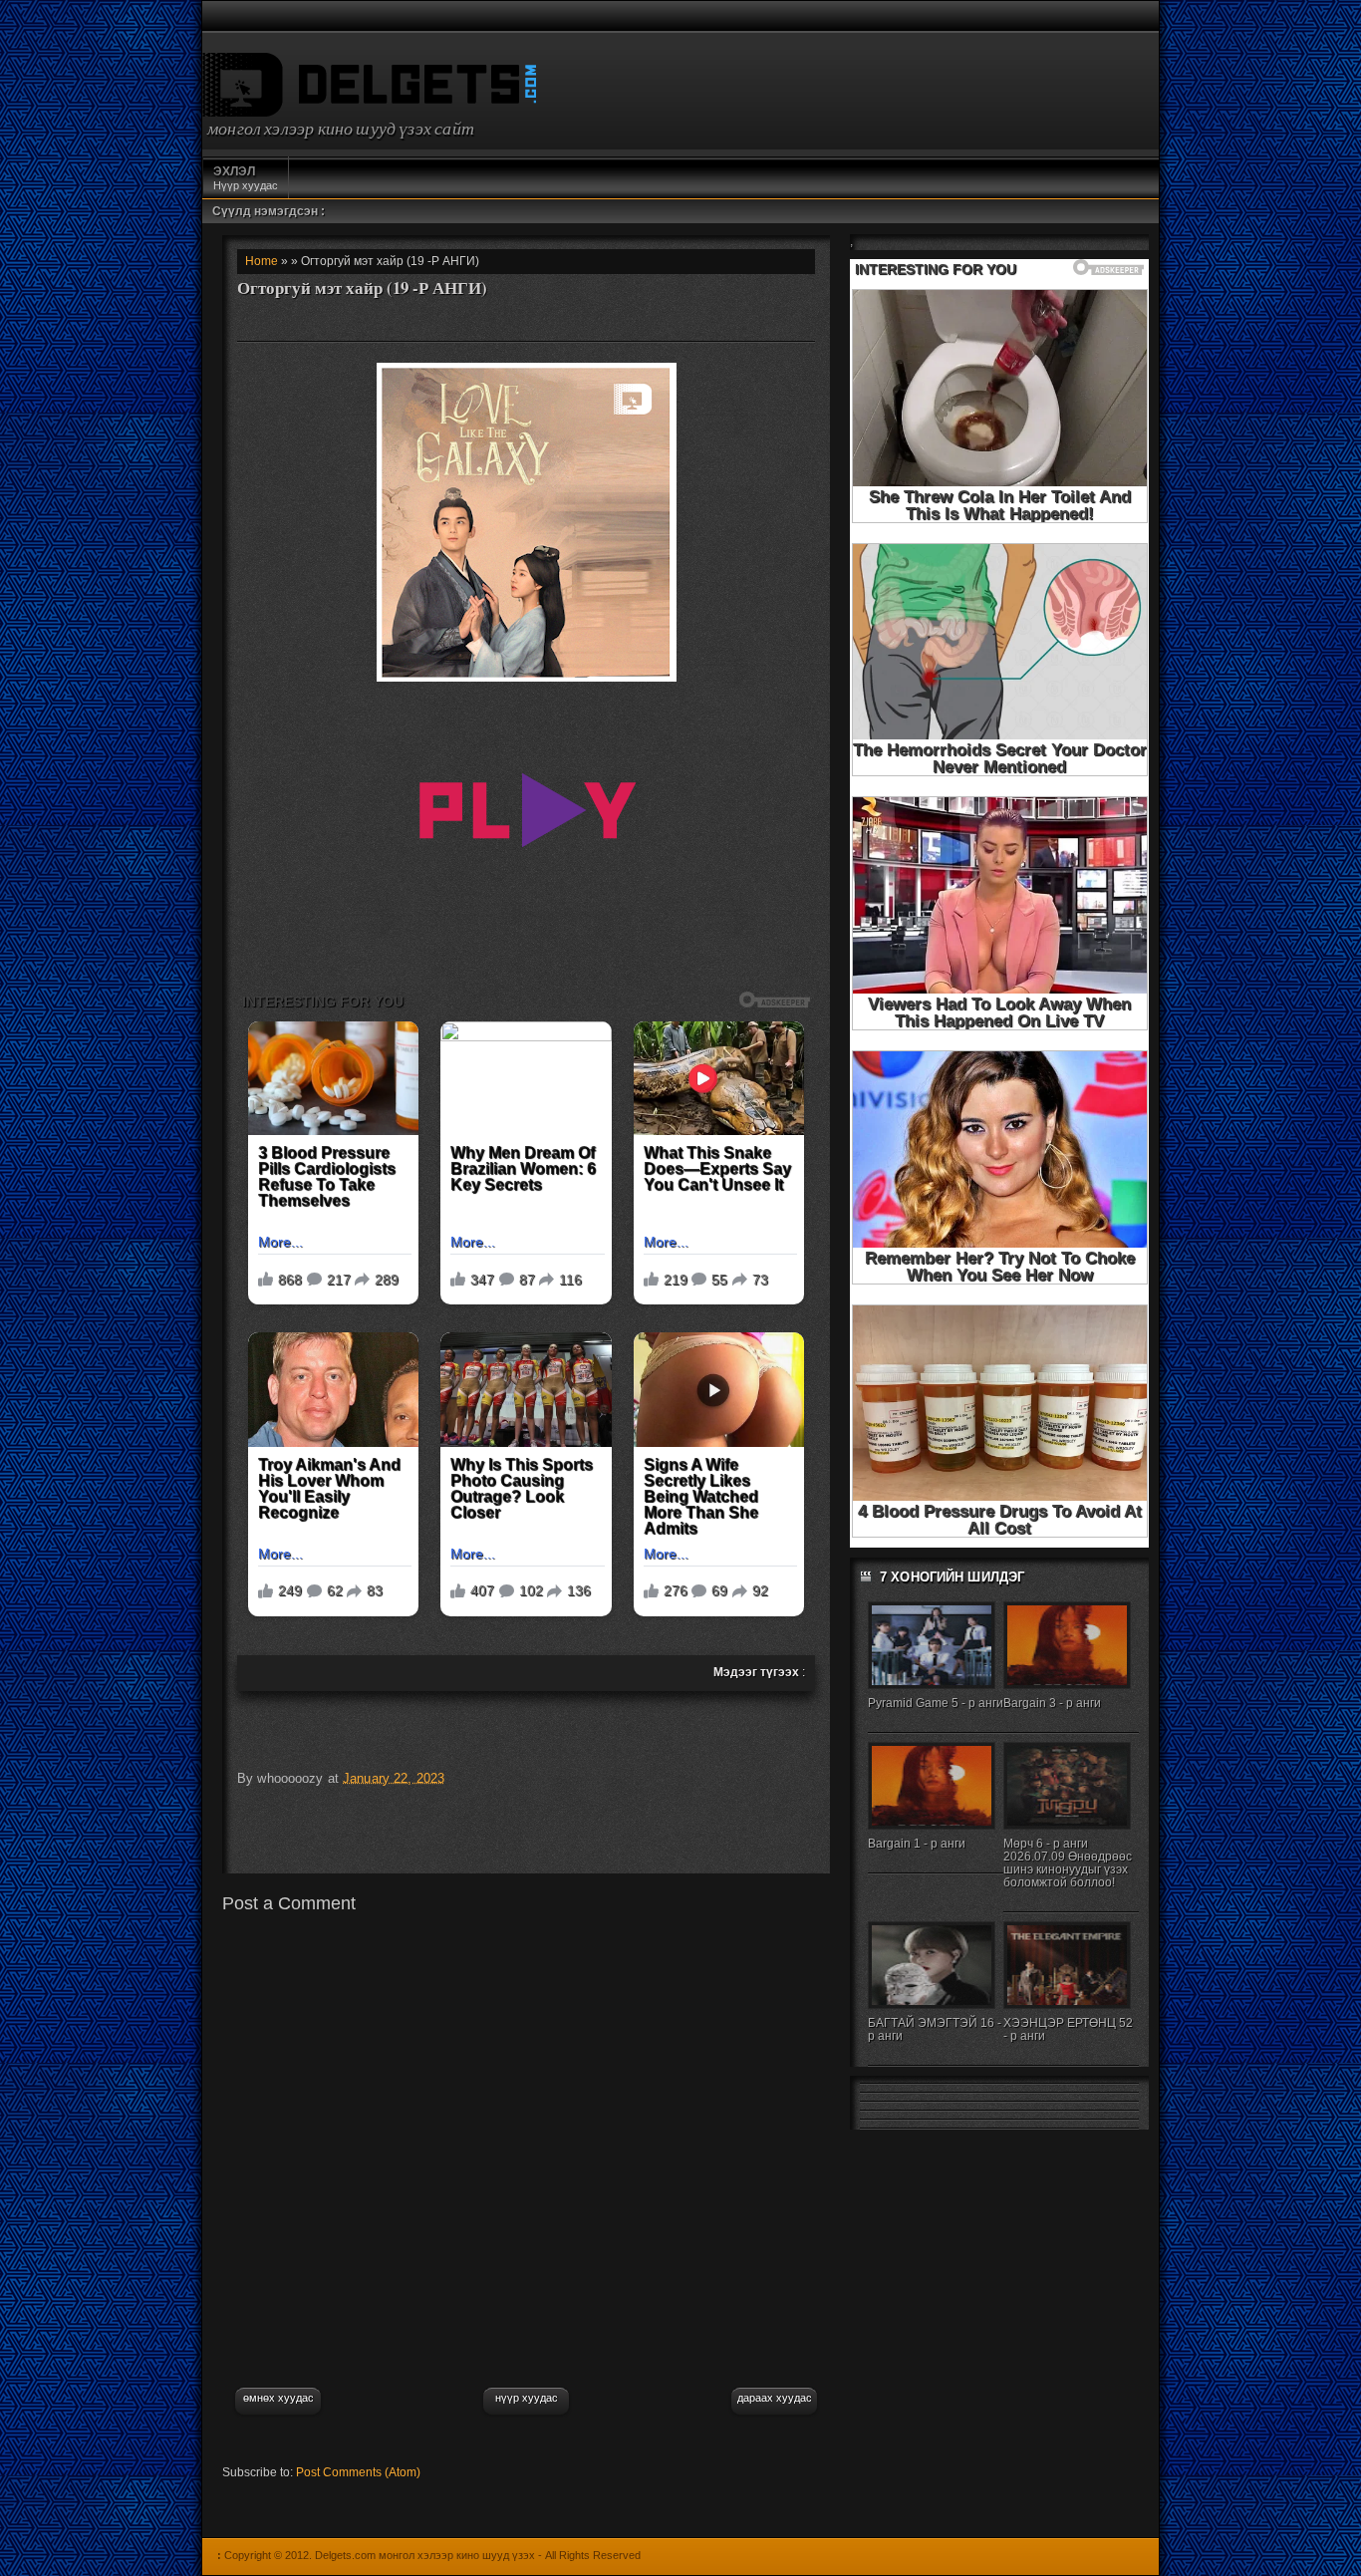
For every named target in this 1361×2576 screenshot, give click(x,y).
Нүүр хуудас (246, 178)
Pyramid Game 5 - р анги (936, 1703)
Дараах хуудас (775, 2398)
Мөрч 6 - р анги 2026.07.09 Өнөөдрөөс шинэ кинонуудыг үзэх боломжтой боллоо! (1068, 1863)
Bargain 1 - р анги (917, 1844)
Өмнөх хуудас (278, 2398)
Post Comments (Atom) (358, 2472)
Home (262, 261)
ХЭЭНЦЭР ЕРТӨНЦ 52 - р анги (1068, 2029)
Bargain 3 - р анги (1052, 1703)
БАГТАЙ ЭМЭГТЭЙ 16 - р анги (935, 2029)
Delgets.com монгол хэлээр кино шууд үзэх (425, 2555)
